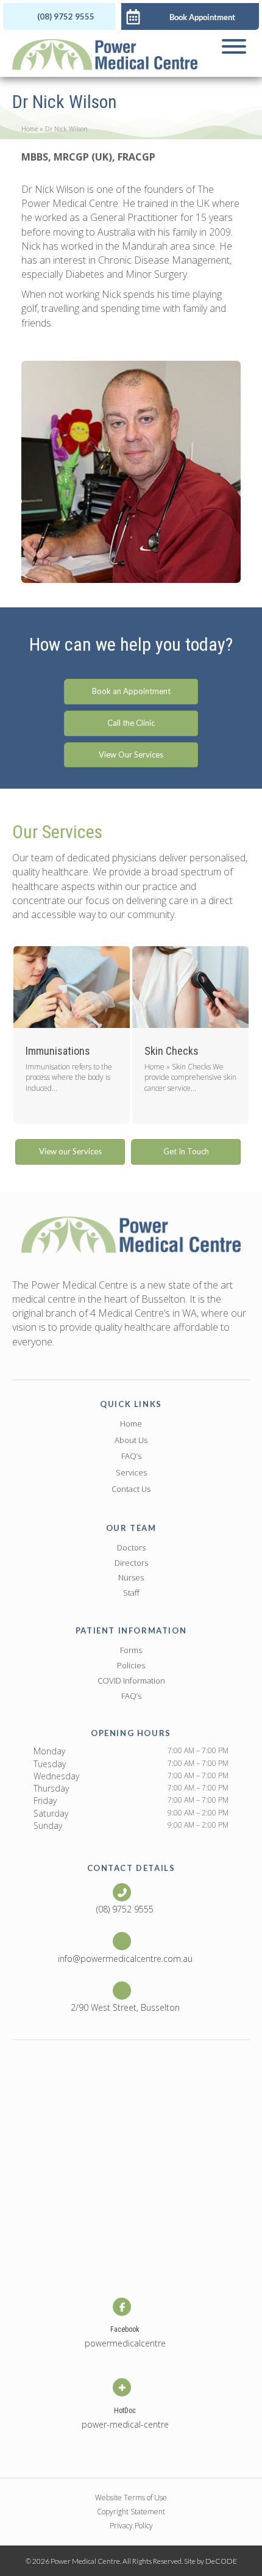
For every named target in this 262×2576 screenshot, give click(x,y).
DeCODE (221, 2561)
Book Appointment (202, 17)
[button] (59, 16)
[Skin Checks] (164, 1035)
